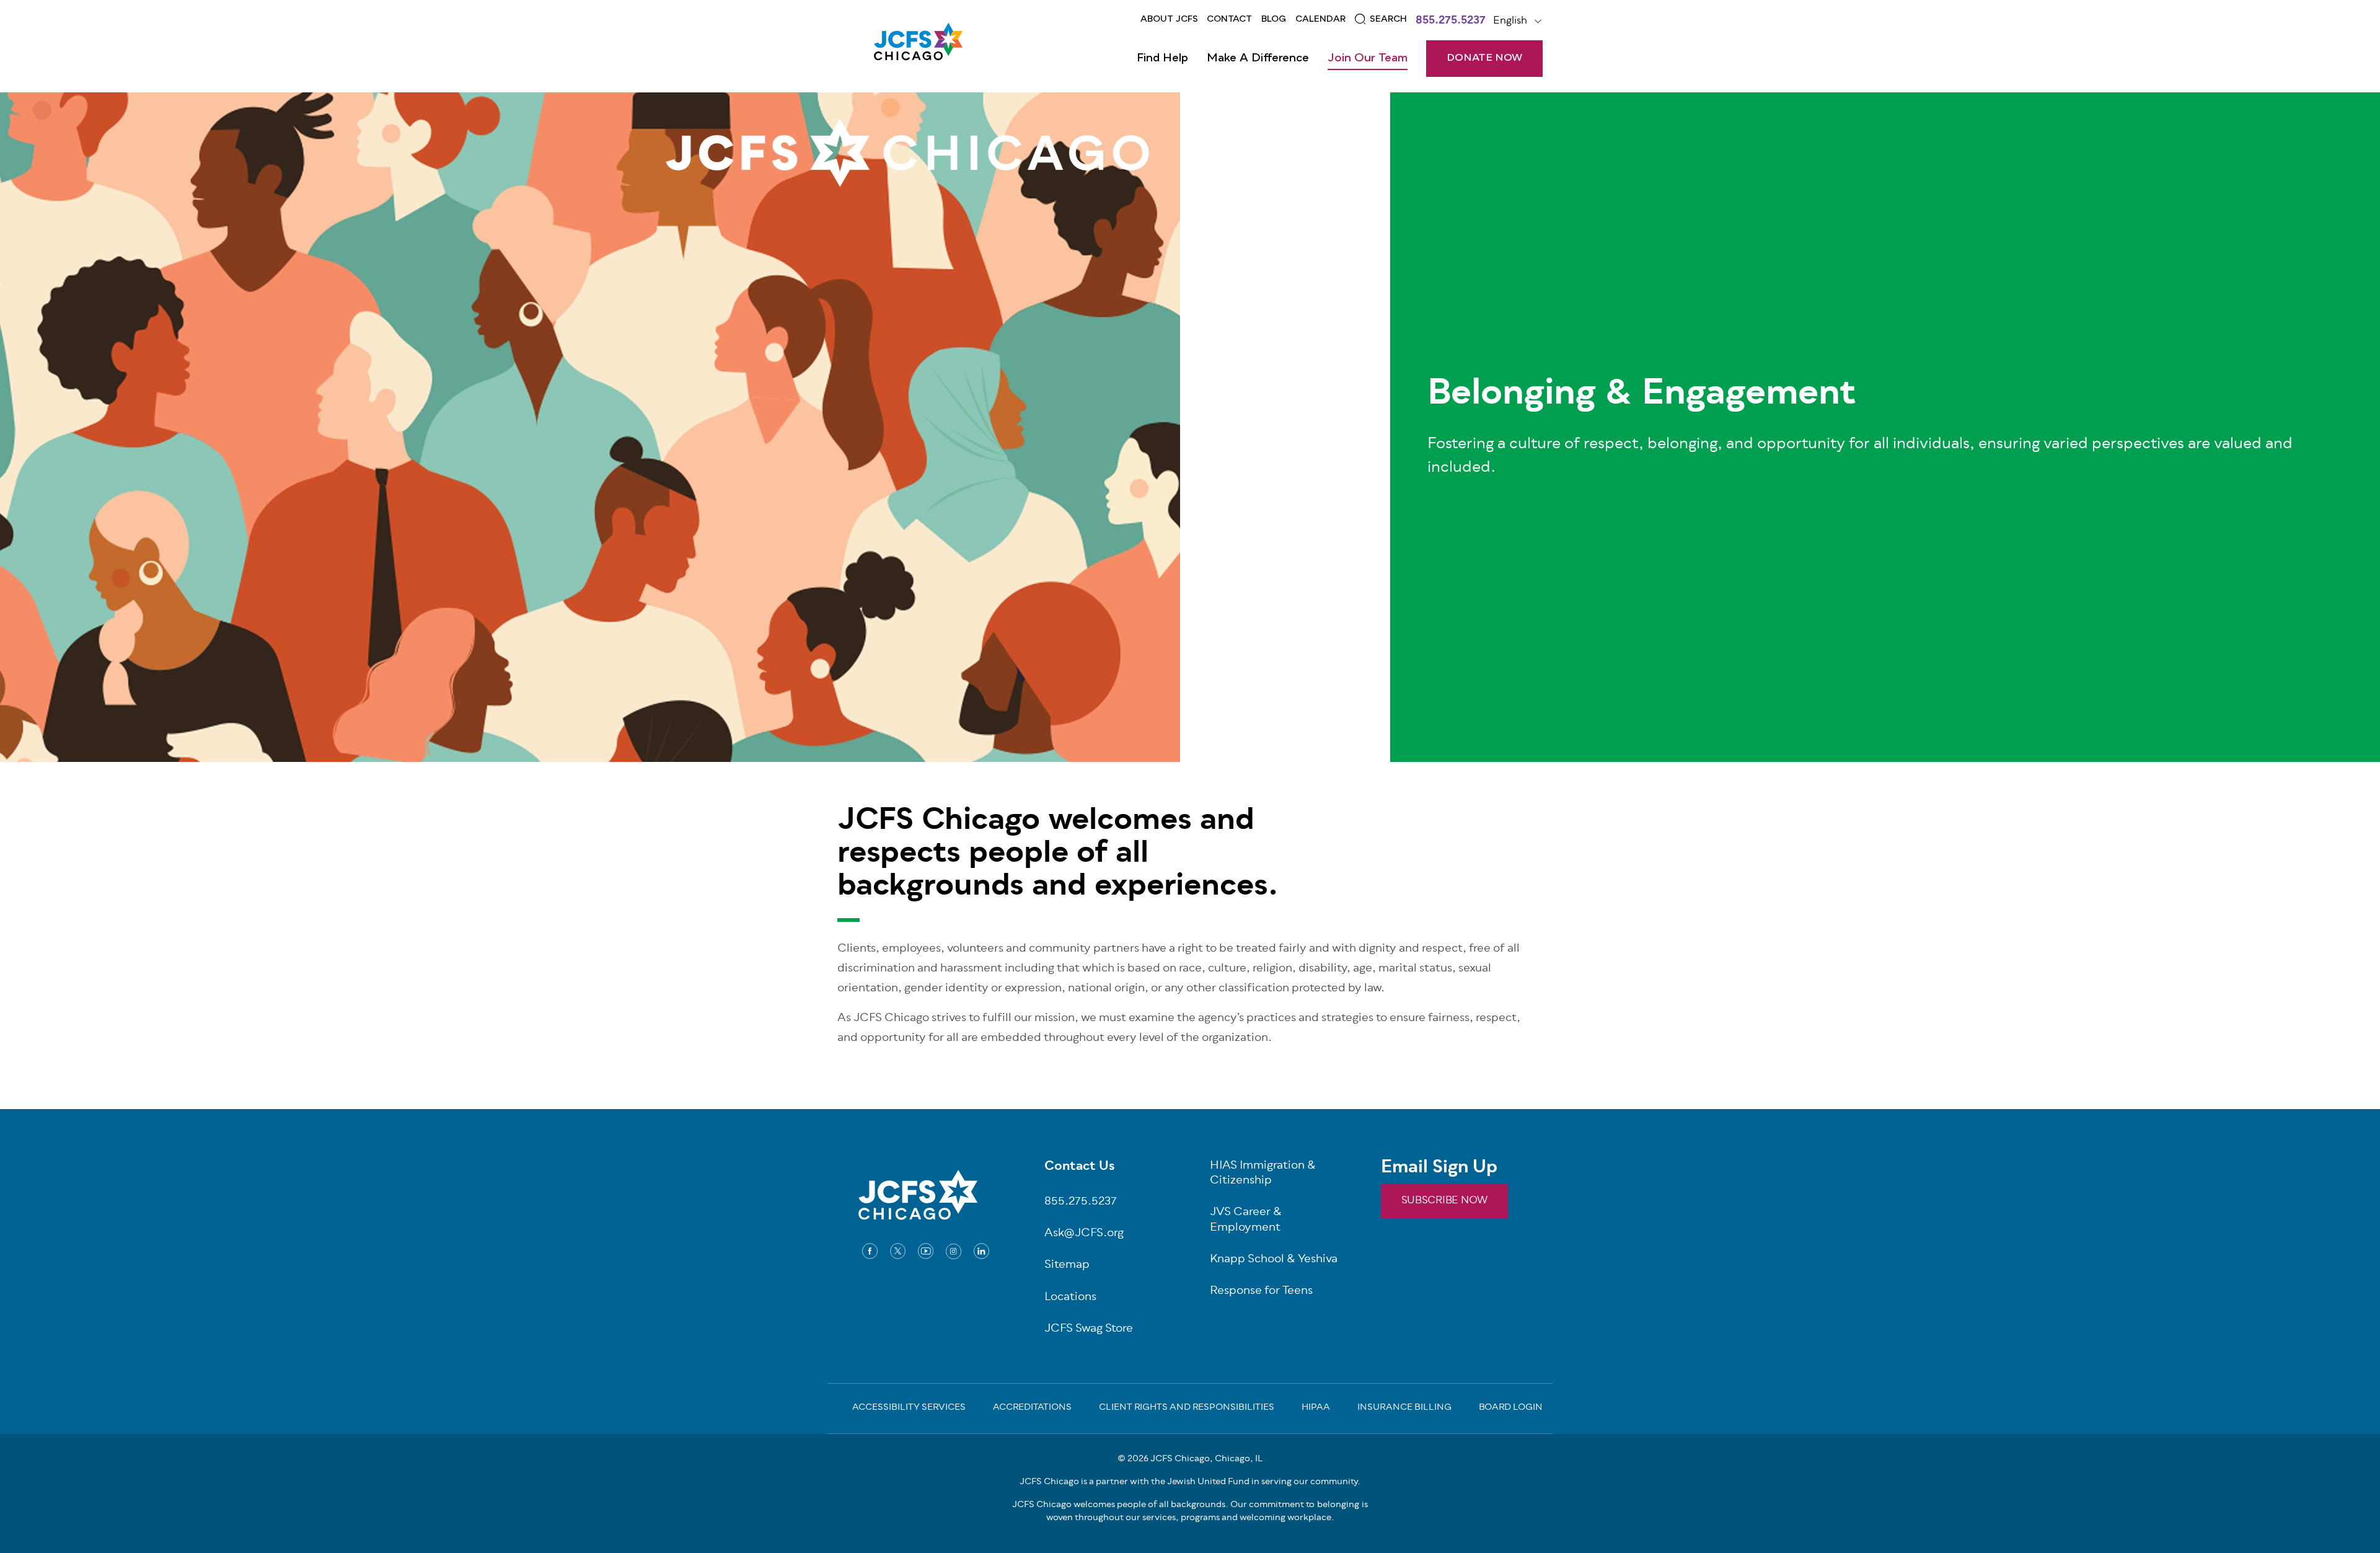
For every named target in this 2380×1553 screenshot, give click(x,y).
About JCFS (1169, 19)
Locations (1070, 1298)
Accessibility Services (909, 1409)
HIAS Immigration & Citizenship (1263, 1174)
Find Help (1162, 58)
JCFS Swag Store (1089, 1330)
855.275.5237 (1451, 22)
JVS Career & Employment (1246, 1221)
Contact (1229, 19)
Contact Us (1080, 1167)
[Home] (918, 46)
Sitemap (1067, 1266)
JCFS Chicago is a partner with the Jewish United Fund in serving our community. (1190, 1482)
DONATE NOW (1484, 58)
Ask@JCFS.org (1084, 1234)
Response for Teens (1261, 1292)
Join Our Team (1368, 58)
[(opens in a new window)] (870, 1251)
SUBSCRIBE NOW (1444, 1201)
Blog (1274, 19)
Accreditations (1032, 1409)
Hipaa (1316, 1409)
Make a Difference (1258, 58)
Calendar (1320, 19)
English (1510, 21)
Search (1388, 19)
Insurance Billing (1404, 1409)
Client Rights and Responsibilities (1187, 1409)
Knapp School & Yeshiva (1274, 1260)
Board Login (1511, 1409)
